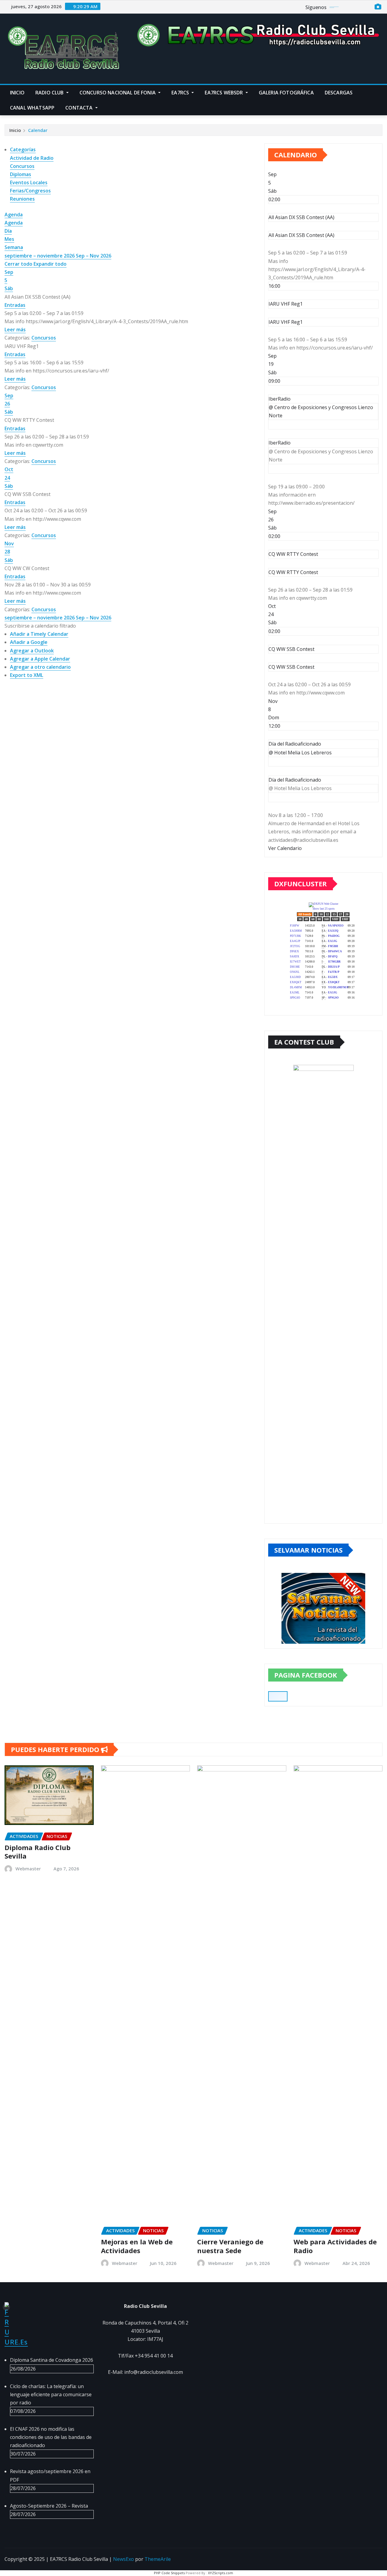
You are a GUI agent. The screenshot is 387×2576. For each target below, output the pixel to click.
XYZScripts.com (221, 2573)
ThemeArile (158, 2559)
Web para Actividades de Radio (335, 2246)
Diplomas (21, 174)
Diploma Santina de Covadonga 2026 (52, 2360)
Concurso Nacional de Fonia (118, 93)
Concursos (22, 166)
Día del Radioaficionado (295, 780)
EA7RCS (181, 93)
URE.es (16, 2342)
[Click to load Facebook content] (278, 1696)
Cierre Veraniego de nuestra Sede (230, 2246)
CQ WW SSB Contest (291, 667)
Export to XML (27, 675)
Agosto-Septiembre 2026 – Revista (49, 2506)
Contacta (80, 108)
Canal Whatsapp (32, 108)
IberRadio (280, 443)
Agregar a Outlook (32, 651)
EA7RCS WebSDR (224, 93)
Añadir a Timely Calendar (39, 634)
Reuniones (22, 199)
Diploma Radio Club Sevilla (37, 1852)
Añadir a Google (29, 642)
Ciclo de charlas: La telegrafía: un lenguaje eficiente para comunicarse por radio (51, 2394)
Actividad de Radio (32, 158)
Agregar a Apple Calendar (40, 659)
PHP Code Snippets (169, 2573)
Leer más (15, 330)
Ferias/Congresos (30, 191)
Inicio (17, 93)
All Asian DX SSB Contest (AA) (301, 235)
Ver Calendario (285, 848)
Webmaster (28, 1869)
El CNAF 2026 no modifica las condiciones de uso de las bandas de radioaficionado (51, 2437)
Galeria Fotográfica (286, 93)
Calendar (38, 130)
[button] (40, 626)
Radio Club (50, 93)
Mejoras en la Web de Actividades (137, 2246)
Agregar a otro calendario (40, 667)
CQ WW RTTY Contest (293, 572)
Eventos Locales (29, 182)
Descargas (339, 93)
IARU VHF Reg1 (286, 322)
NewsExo (124, 2559)
